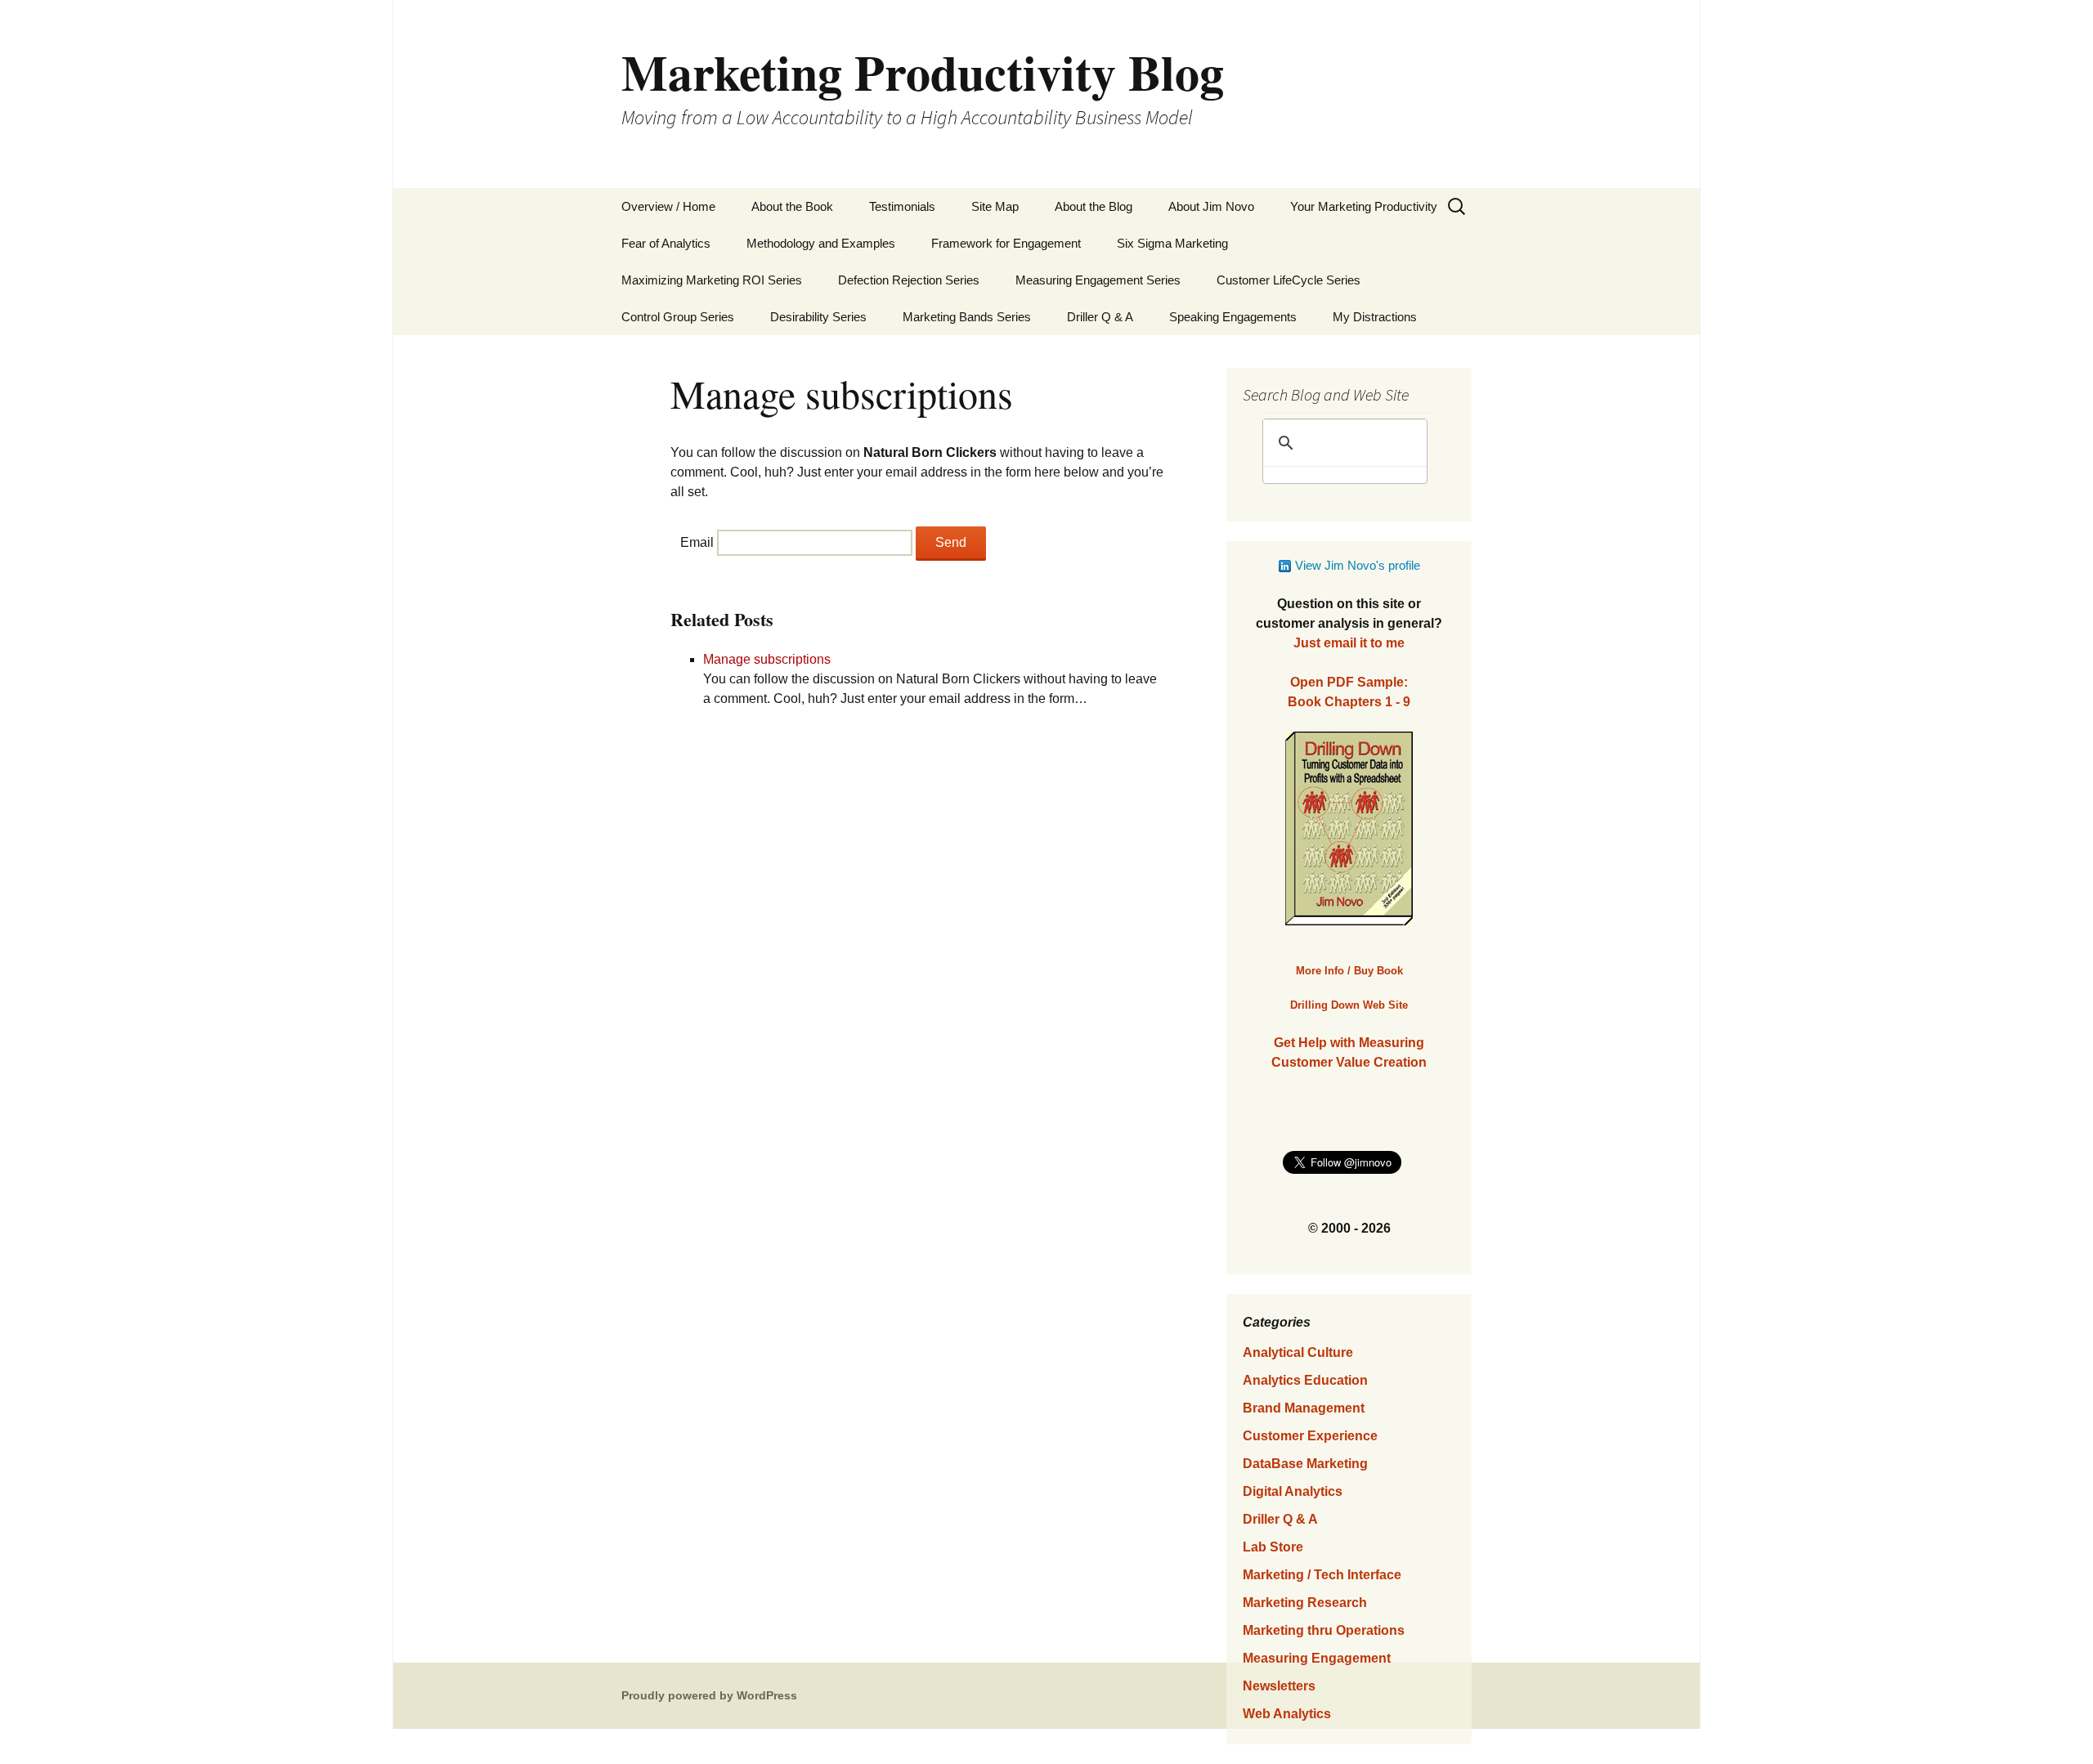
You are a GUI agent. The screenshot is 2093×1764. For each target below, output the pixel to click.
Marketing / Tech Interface (1322, 1575)
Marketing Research (1305, 1603)
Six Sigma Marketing (1172, 243)
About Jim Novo (1211, 206)
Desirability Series (818, 317)
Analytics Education (1305, 1380)
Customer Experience (1310, 1436)
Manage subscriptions (767, 659)
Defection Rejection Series (909, 280)
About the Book (792, 206)
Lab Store (1273, 1547)
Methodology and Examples (821, 243)
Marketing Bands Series (967, 317)
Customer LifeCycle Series (1289, 280)
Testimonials (902, 206)
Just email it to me (1349, 643)
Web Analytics (1287, 1714)
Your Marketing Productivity (1364, 206)
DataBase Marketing (1305, 1464)
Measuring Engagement (1317, 1658)
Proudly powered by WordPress (709, 1695)
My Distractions (1375, 317)
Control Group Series (678, 317)
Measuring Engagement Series (1098, 280)
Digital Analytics (1293, 1491)
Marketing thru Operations (1324, 1630)
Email (697, 542)
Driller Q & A (1100, 317)
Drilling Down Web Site (1349, 1005)
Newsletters (1279, 1686)
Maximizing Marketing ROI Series (712, 280)
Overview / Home (668, 206)
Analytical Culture (1298, 1352)
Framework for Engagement (1006, 243)
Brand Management (1304, 1408)
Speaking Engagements (1233, 317)
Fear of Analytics (666, 243)
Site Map (995, 206)
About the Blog (1094, 206)
